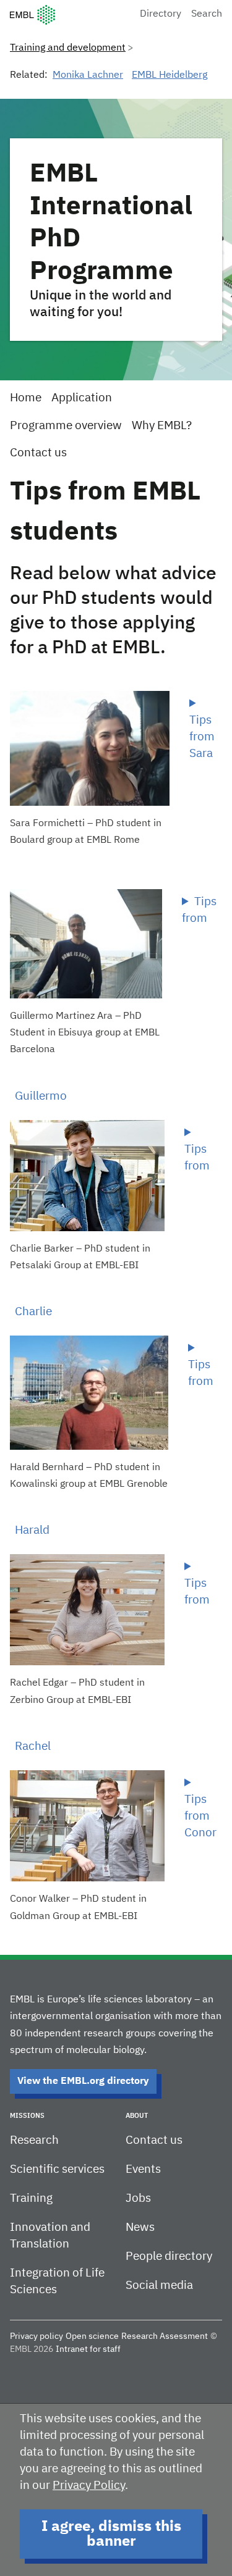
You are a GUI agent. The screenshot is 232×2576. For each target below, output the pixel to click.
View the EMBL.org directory (83, 2081)
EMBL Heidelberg (170, 75)
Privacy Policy (89, 2486)
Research (34, 2140)
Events (143, 2169)
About (137, 2116)
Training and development (68, 48)
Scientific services (57, 2169)
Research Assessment (165, 2336)
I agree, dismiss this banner (111, 2534)
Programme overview (66, 426)
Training (31, 2198)
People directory (169, 2256)
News (140, 2227)
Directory (161, 14)
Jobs (138, 2198)
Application (82, 398)
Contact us (38, 453)
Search (207, 14)
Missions (27, 2116)
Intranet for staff (88, 2349)
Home (26, 398)
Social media (159, 2285)
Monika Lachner (88, 75)
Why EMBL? (162, 426)
